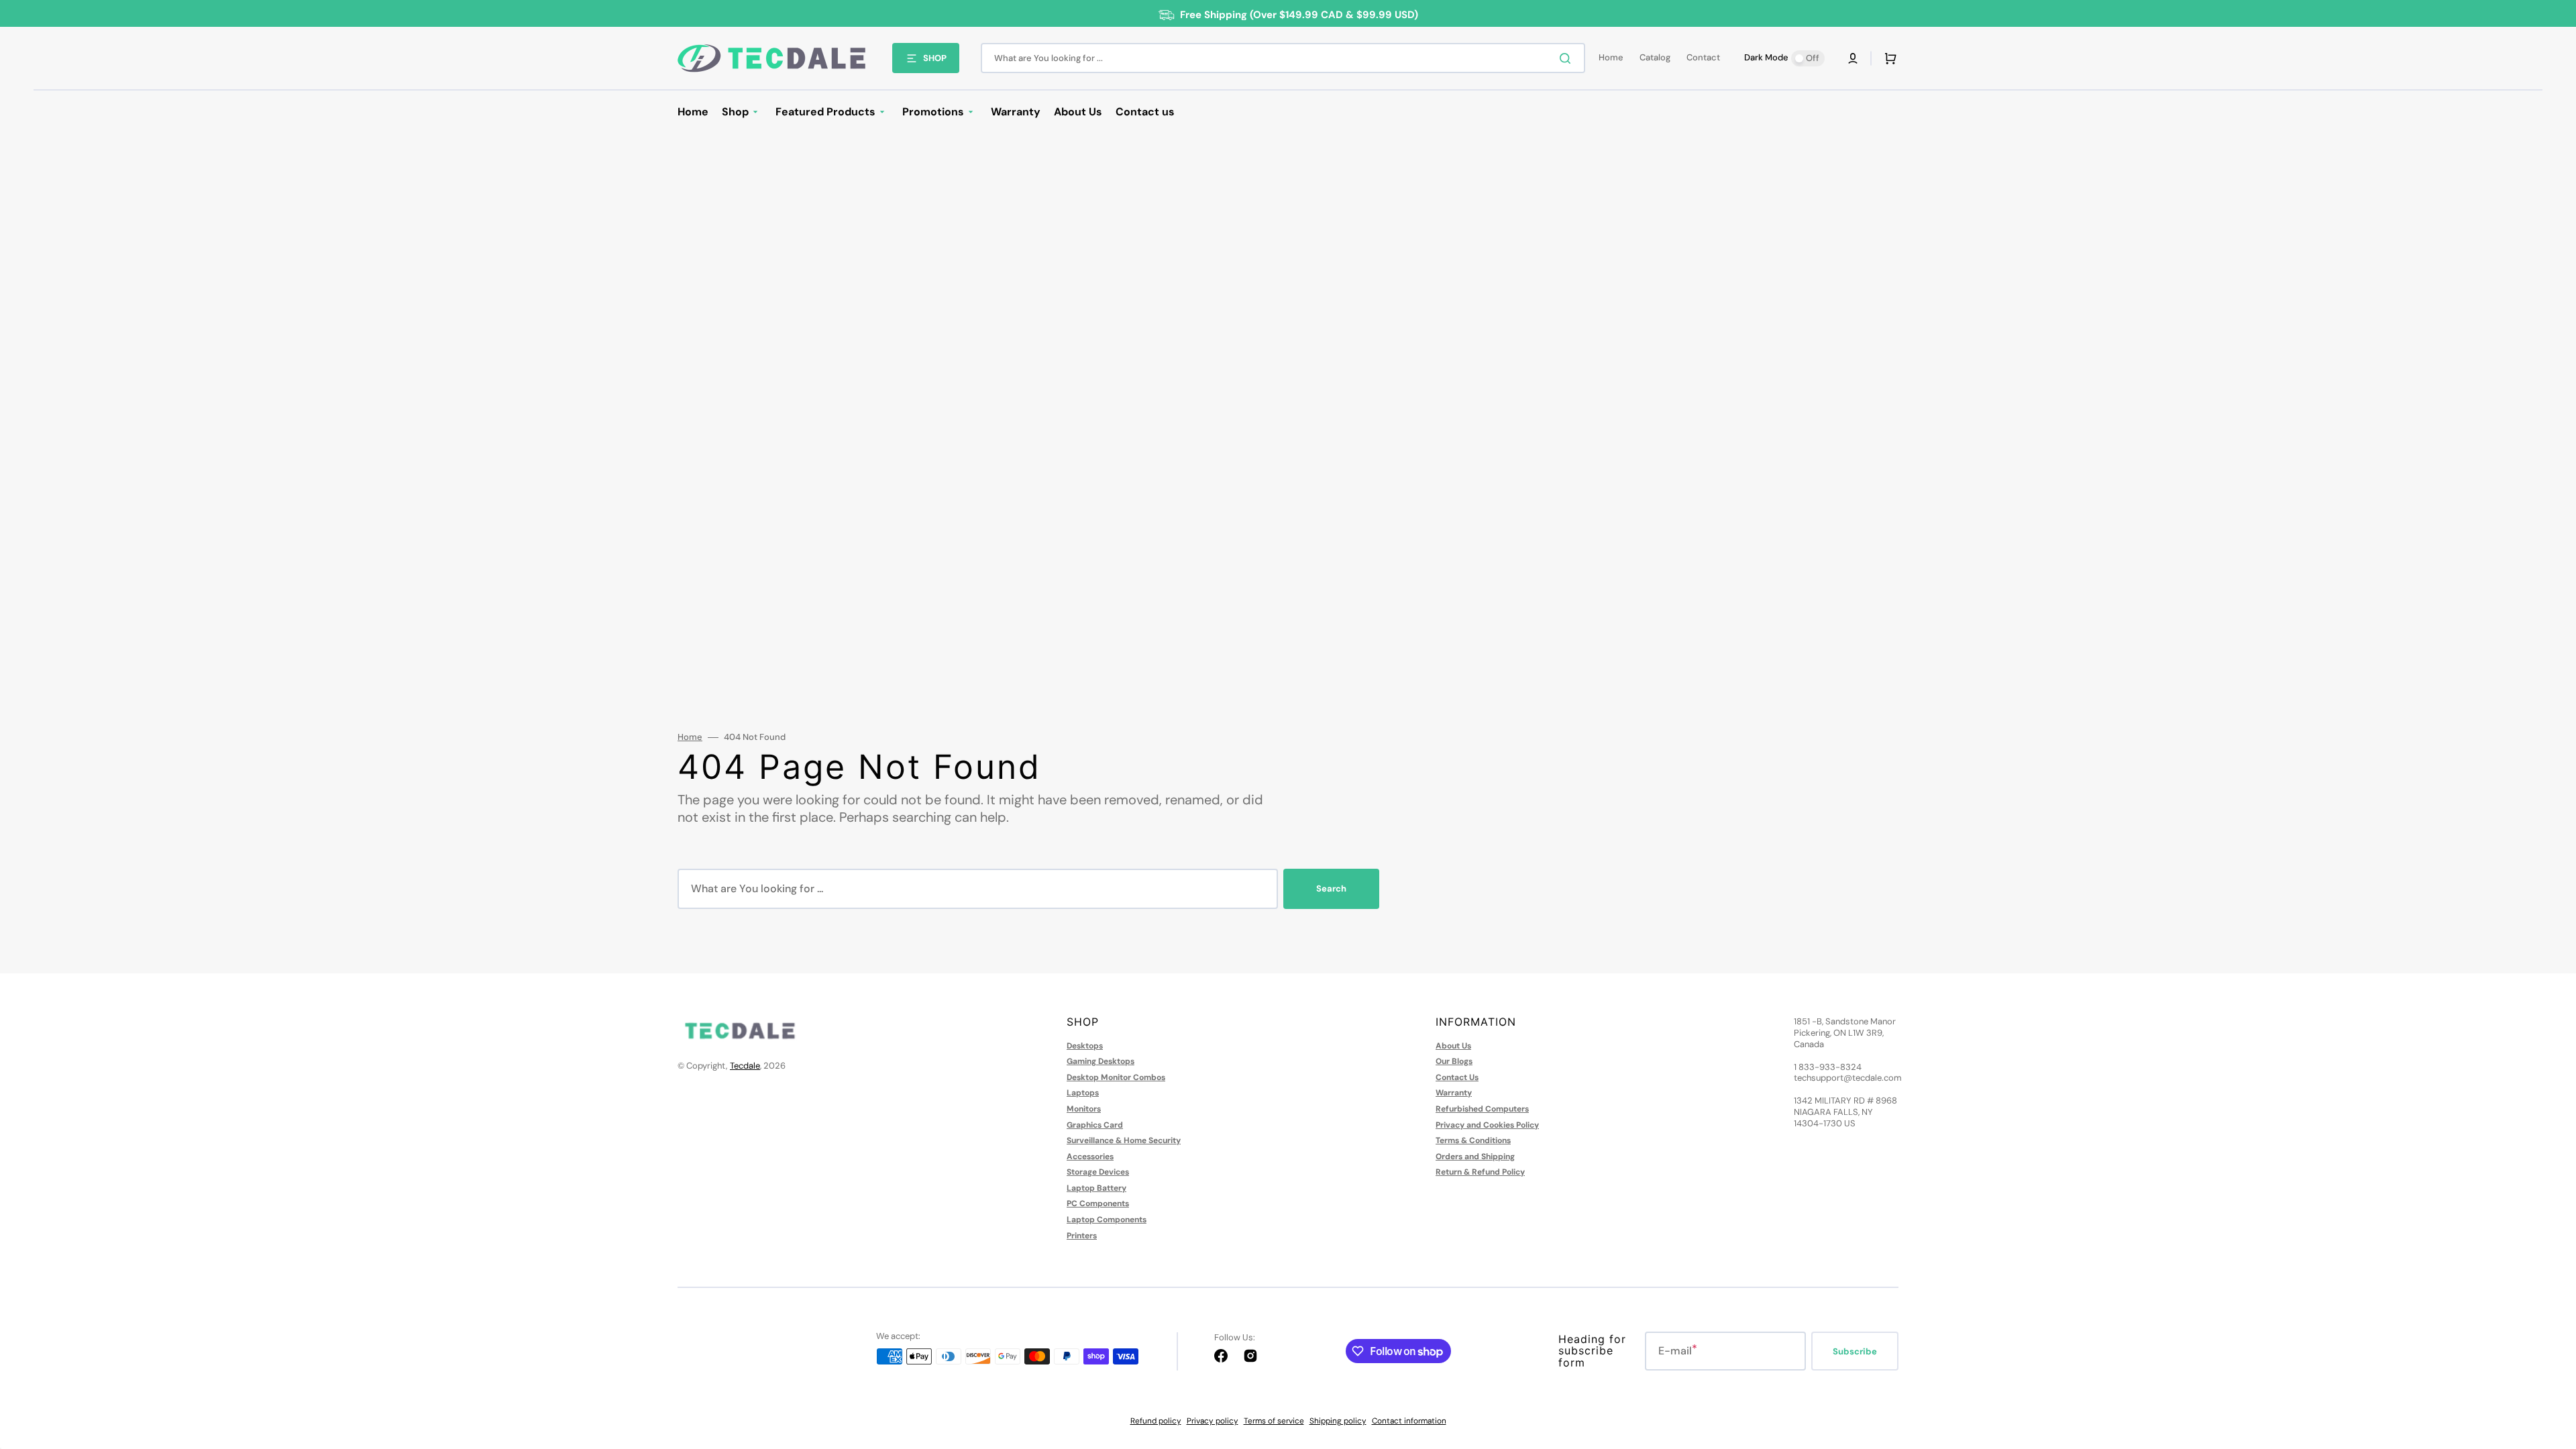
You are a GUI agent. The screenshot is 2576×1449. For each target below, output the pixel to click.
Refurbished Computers (1482, 1109)
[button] (1853, 58)
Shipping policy (1338, 1421)
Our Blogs (1454, 1061)
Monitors (1084, 1109)
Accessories (1090, 1157)
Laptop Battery (1096, 1188)
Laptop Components (1107, 1220)
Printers (1082, 1236)
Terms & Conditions (1473, 1140)
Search (1331, 889)
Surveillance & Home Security (1124, 1140)
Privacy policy (1213, 1421)
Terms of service (1274, 1421)
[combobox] (1283, 58)
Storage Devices (1098, 1172)
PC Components (1098, 1203)
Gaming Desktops (1101, 1061)
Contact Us (1457, 1077)
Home (690, 737)
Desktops (1085, 1046)
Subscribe (1855, 1351)
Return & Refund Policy (1480, 1172)
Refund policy (1156, 1421)
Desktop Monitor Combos (1116, 1077)
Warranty (1454, 1093)
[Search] (1568, 58)
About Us (1453, 1046)
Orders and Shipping (1475, 1157)
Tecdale (745, 1066)
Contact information (1409, 1421)
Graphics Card (1095, 1125)
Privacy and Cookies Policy (1487, 1125)
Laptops (1083, 1093)
